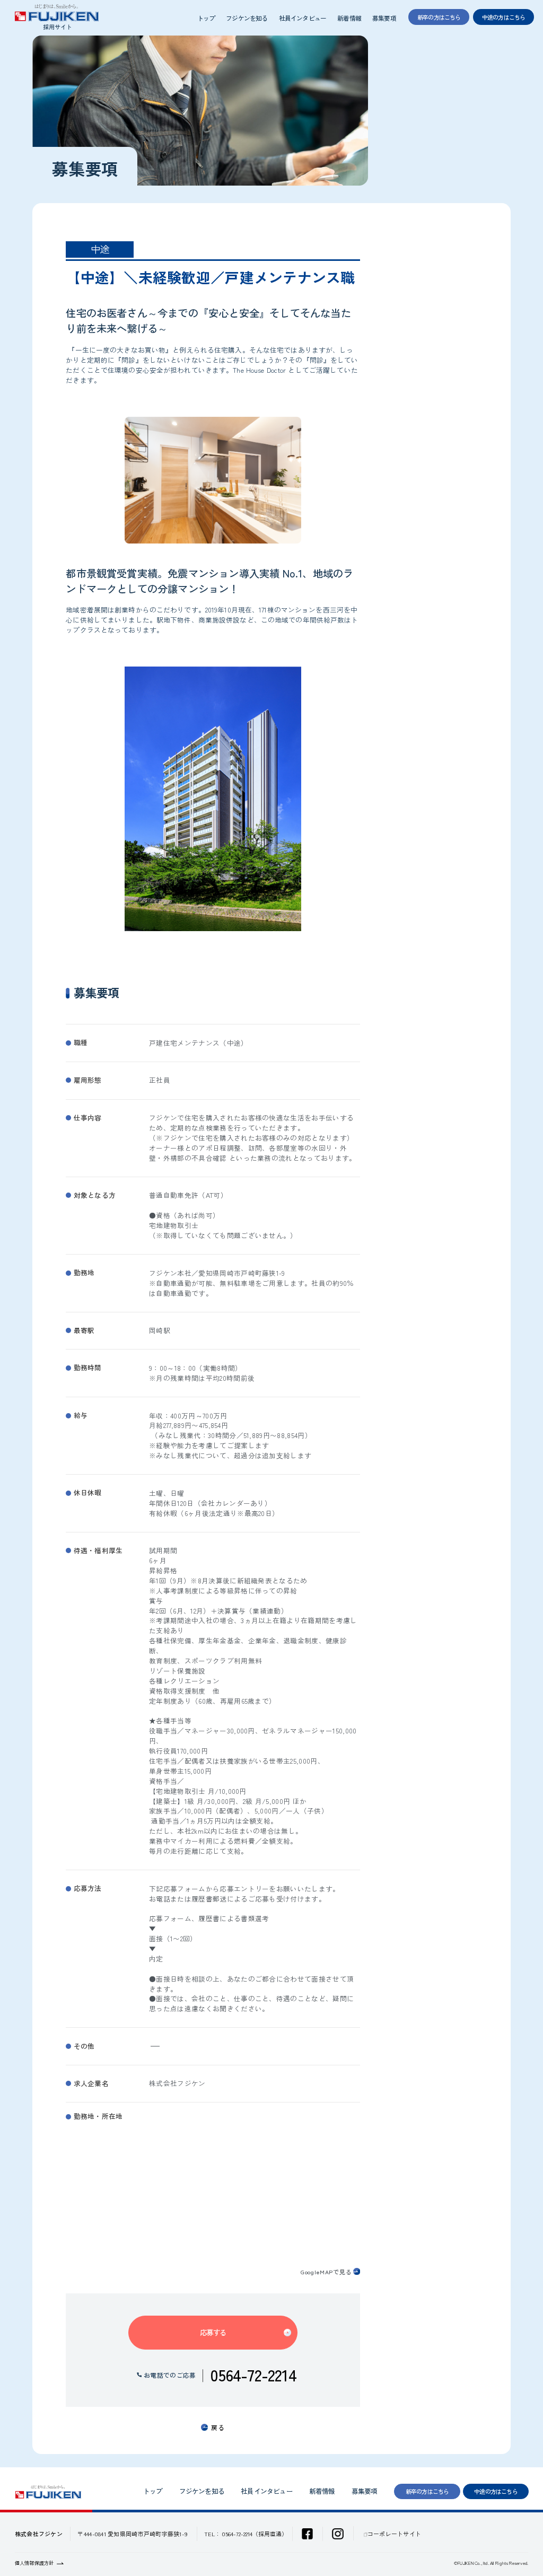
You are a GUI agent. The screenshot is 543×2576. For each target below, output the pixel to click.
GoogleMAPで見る (326, 2272)
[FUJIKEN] (57, 17)
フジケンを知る (247, 18)
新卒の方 (439, 17)
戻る (218, 2427)
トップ (206, 18)
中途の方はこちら (496, 2491)
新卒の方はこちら (427, 2491)
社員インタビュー (303, 18)
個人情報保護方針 (34, 2563)
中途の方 (504, 17)
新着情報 (349, 18)
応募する (213, 2332)
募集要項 (384, 18)
